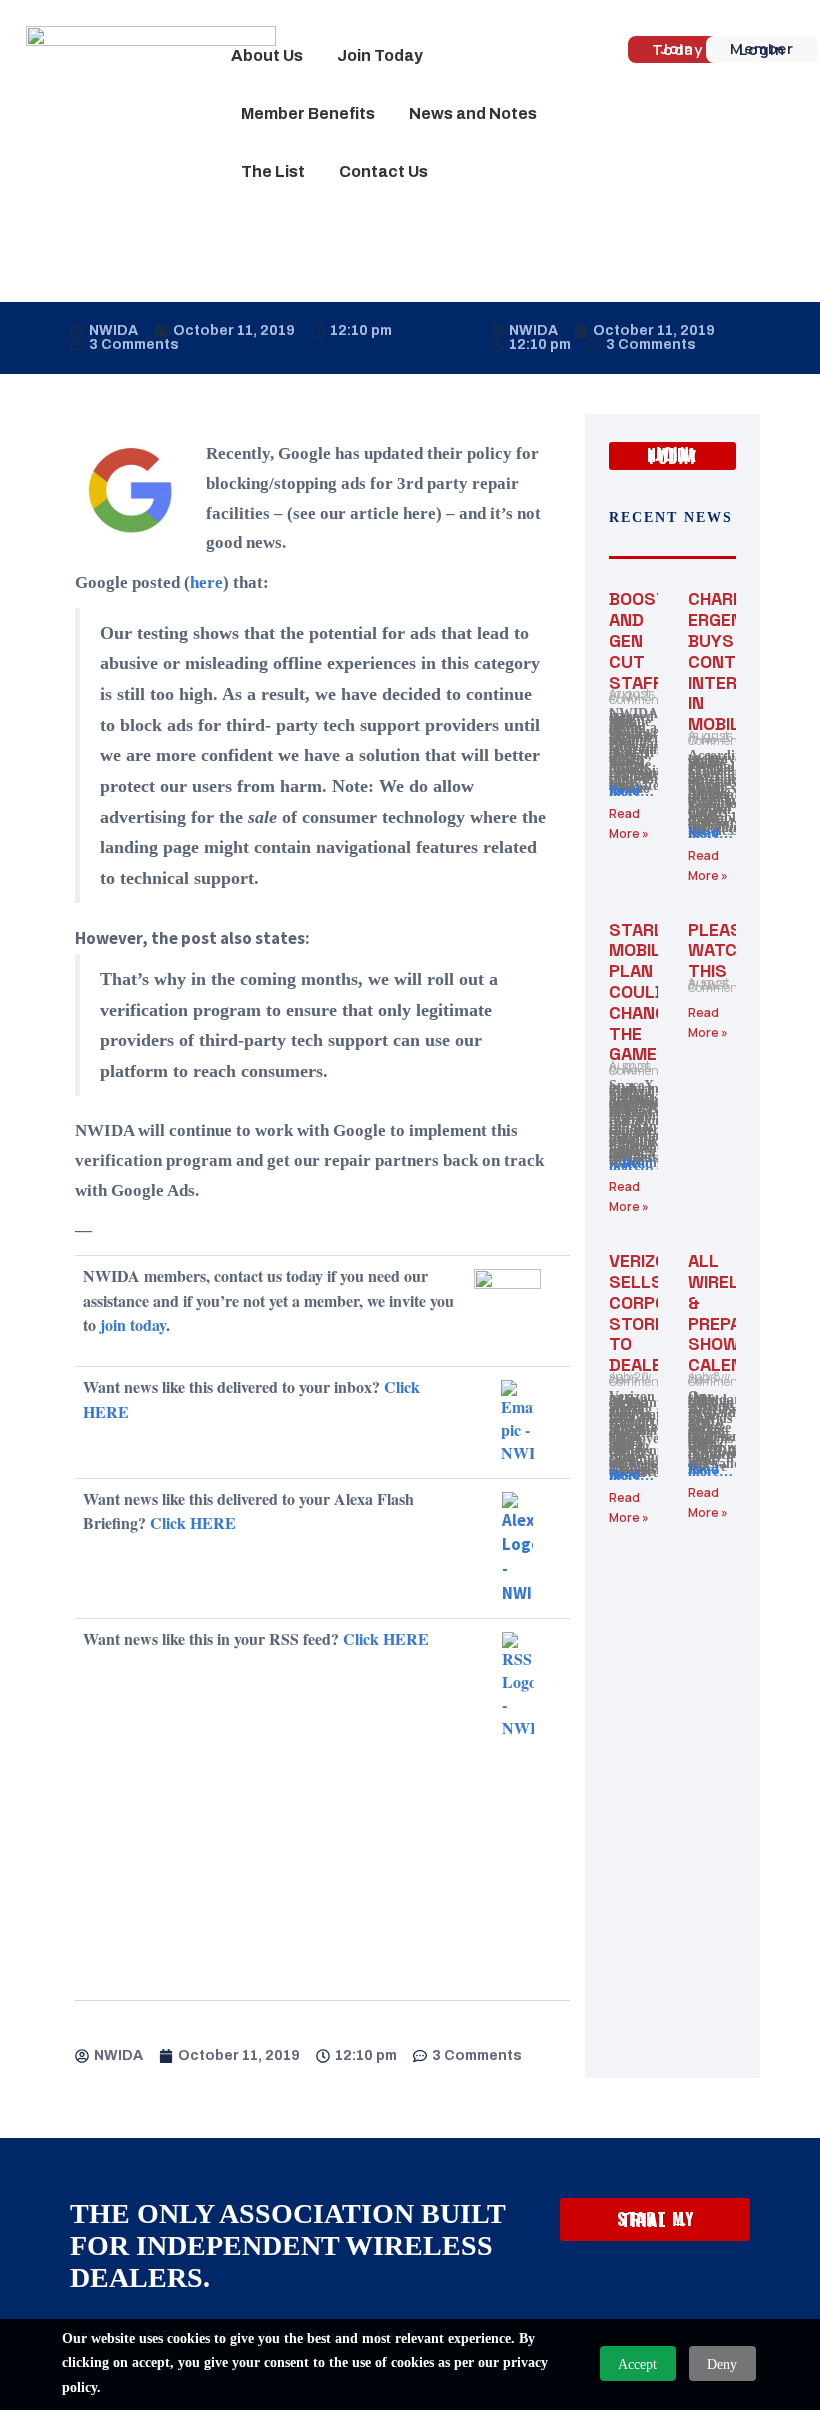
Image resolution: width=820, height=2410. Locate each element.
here (206, 582)
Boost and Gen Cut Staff (638, 640)
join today (133, 1324)
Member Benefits (308, 113)
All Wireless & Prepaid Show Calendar (732, 1312)
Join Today (380, 55)
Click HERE (193, 1522)
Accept (637, 2364)
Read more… (631, 791)
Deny (722, 2364)
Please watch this (720, 950)
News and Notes (473, 113)
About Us (267, 55)
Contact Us (383, 171)
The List (273, 171)
